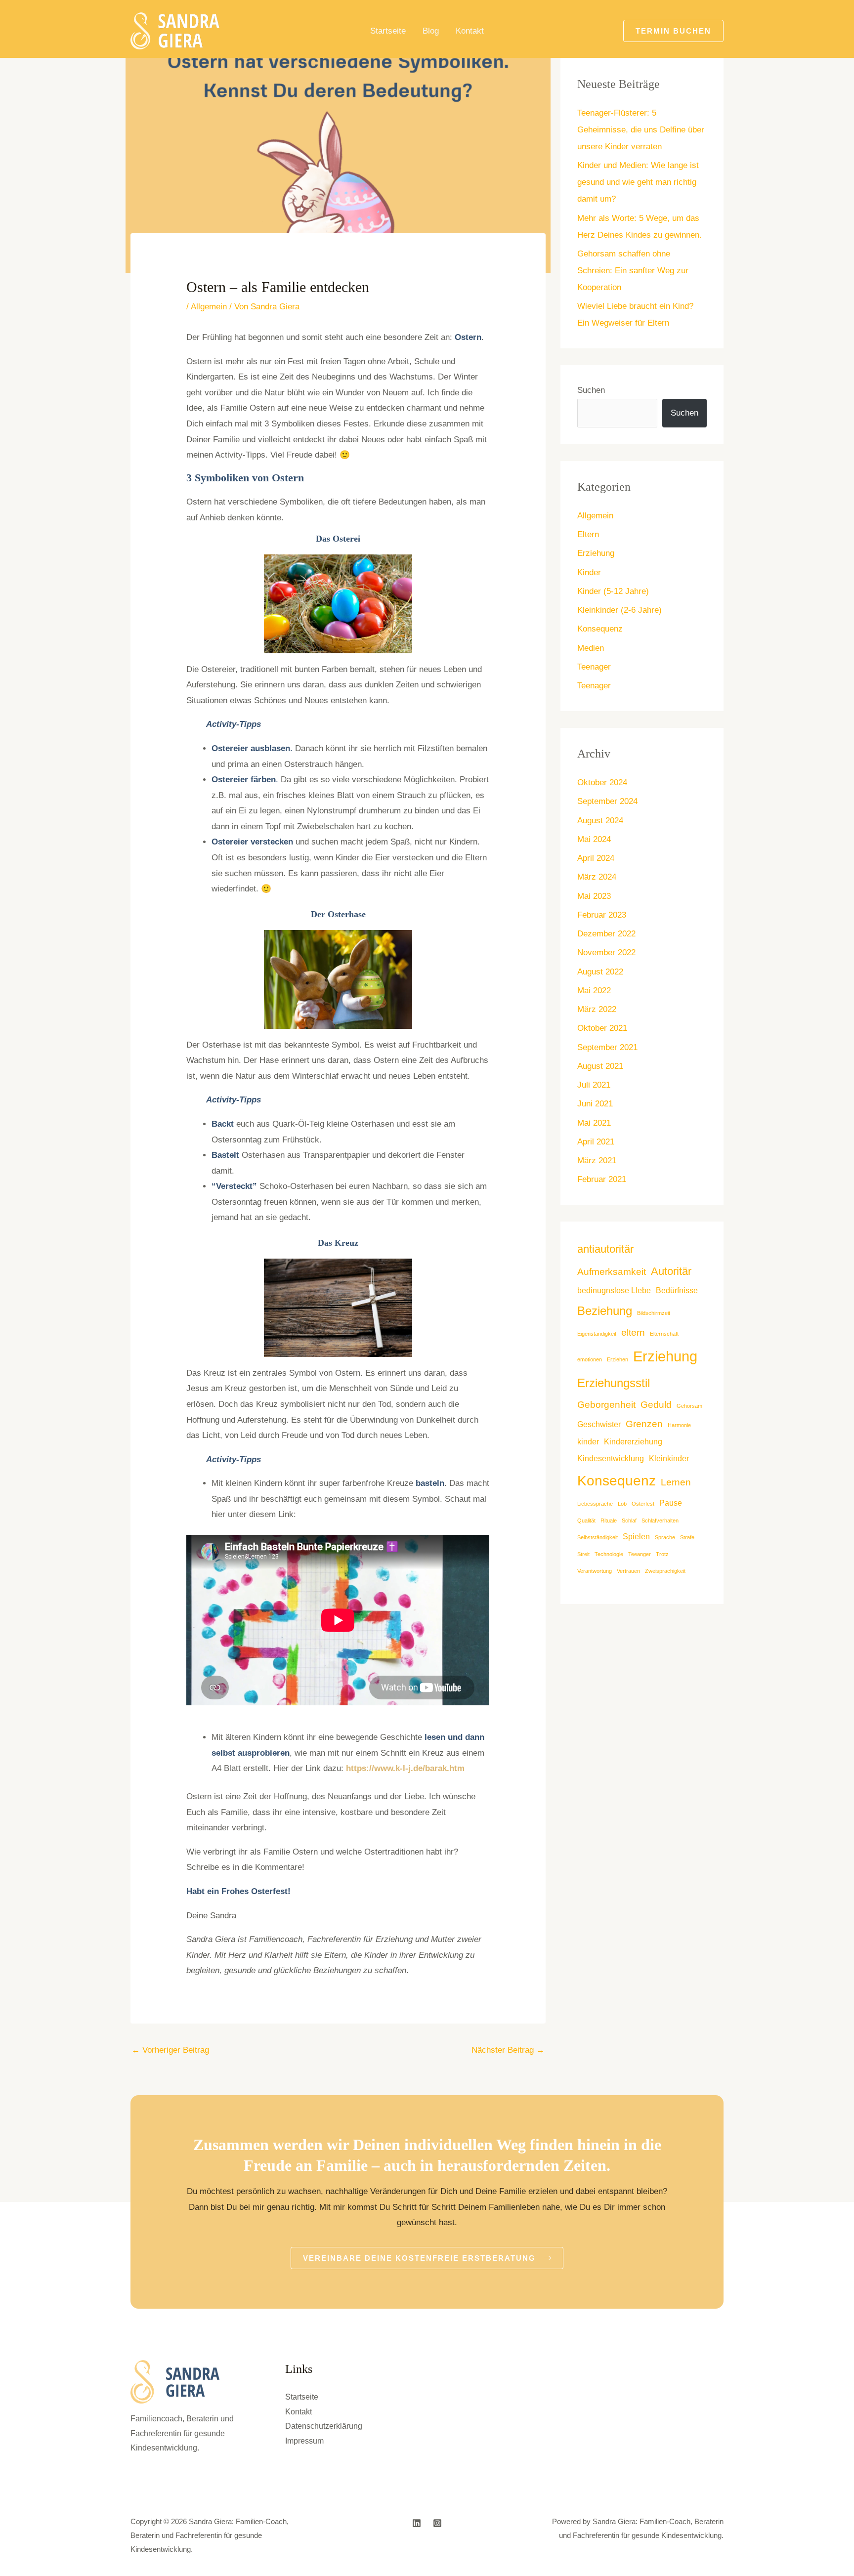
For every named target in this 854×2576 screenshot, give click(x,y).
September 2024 (607, 801)
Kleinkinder (669, 1458)
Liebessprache (595, 1504)
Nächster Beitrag (508, 2050)
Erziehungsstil (614, 1383)
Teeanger (640, 1554)
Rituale (609, 1520)
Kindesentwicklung (611, 1458)
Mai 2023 (594, 896)
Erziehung (596, 553)
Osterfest (643, 1504)
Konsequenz (600, 629)
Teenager (594, 667)
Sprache (665, 1537)
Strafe (687, 1537)
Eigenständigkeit (597, 1334)
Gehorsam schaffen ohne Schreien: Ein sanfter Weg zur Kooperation (633, 271)
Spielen (636, 1537)
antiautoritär (605, 1249)
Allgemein (209, 307)
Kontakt (470, 31)
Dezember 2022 (606, 934)
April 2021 (596, 1142)
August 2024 (600, 821)
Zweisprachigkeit (665, 1571)
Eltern (588, 534)
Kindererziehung (633, 1442)
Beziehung (605, 1311)
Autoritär (671, 1271)
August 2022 (600, 972)
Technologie (609, 1554)
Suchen (591, 390)
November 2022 (606, 952)
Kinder (589, 572)
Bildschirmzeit (654, 1313)
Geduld (656, 1405)
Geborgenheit (606, 1405)
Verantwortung (595, 1571)
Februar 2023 (602, 915)
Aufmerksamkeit (612, 1272)
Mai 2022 (594, 991)
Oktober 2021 (602, 1028)
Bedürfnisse (677, 1290)
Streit (583, 1554)
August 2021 (600, 1066)
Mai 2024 (594, 839)
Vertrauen (628, 1571)
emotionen (590, 1359)
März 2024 (597, 877)
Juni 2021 (595, 1104)
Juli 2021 (594, 1085)
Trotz (662, 1554)
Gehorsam (689, 1406)
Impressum (304, 2441)
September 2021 (607, 1047)
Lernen (676, 1482)
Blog (431, 31)
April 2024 (596, 858)
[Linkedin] (417, 2523)
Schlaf (629, 1520)
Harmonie (679, 1425)
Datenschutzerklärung (324, 2426)
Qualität (586, 1520)
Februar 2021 (602, 1179)
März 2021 (597, 1161)
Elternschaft (664, 1334)
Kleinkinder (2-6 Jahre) (619, 610)
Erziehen (618, 1359)
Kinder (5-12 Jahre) (613, 591)
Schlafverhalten (660, 1520)
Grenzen (644, 1424)
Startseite (388, 31)
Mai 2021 (594, 1123)
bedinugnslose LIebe (614, 1290)
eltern (633, 1332)
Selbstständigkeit (598, 1537)
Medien (591, 648)
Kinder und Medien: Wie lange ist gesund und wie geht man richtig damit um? (638, 182)
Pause (671, 1503)
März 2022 (597, 1009)
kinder (588, 1442)
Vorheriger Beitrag (170, 2050)
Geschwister (599, 1424)
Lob (622, 1504)
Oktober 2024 (602, 782)
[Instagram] (437, 2523)
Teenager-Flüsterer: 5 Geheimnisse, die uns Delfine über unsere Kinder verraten (641, 130)
